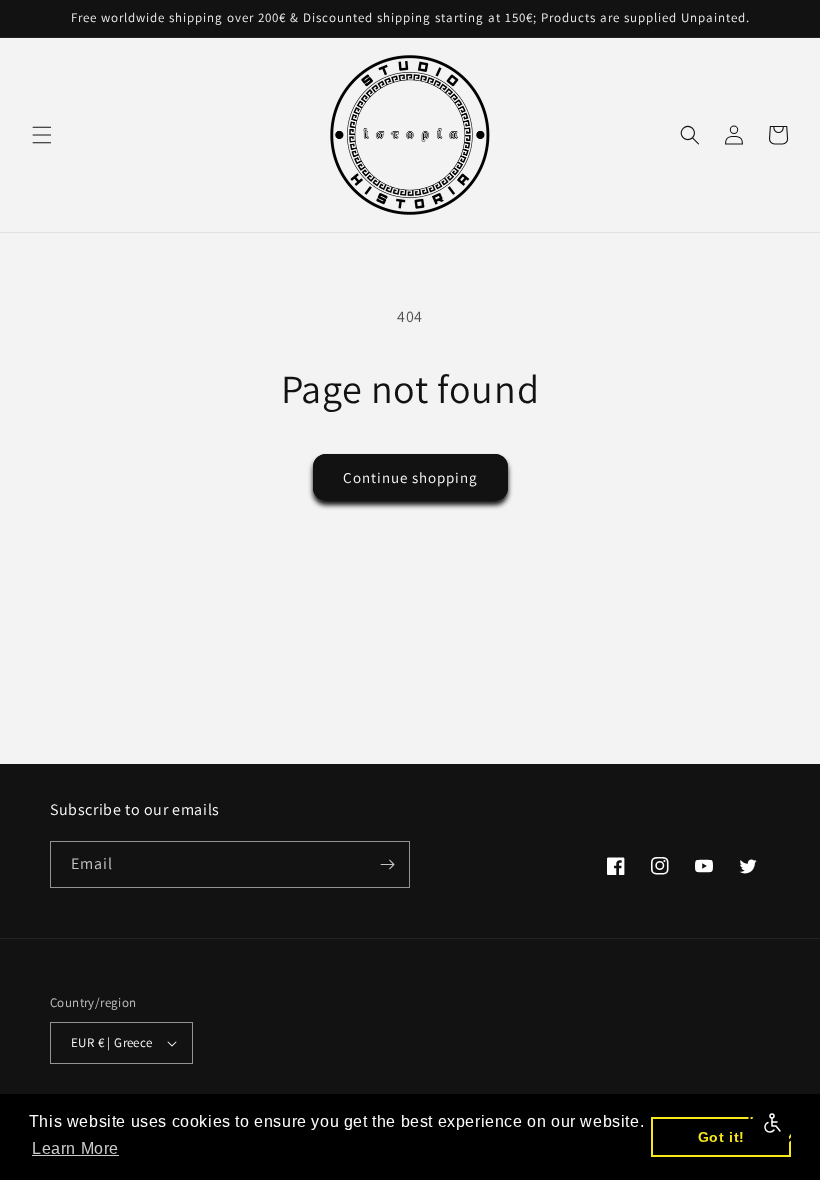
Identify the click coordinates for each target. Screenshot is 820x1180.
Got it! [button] (721, 1137)
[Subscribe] (387, 864)
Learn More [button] (75, 1148)
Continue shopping (410, 477)
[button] (42, 135)
